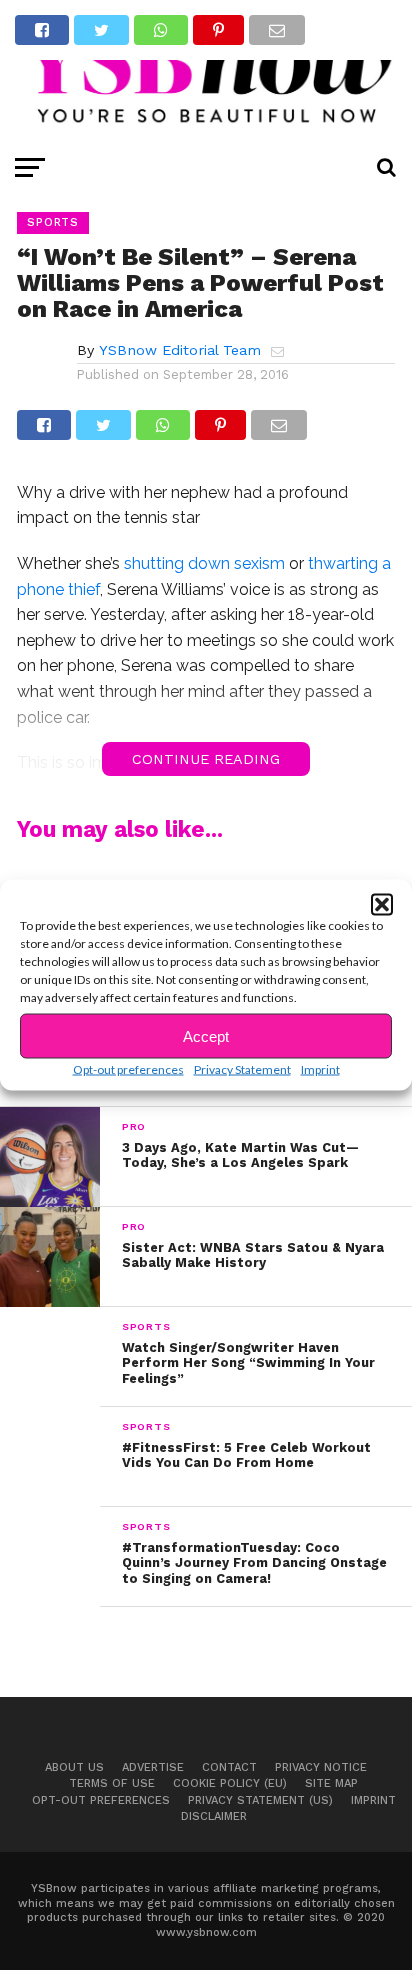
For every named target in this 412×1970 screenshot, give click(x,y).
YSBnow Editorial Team (180, 350)
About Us (74, 1767)
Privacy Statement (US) (260, 1800)
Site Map (331, 1783)
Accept (206, 1035)
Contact (229, 1767)
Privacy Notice (321, 1767)
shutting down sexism (204, 563)
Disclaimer (214, 1816)
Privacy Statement (242, 1069)
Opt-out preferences (128, 1069)
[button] (382, 905)
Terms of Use (112, 1783)
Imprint (320, 1069)
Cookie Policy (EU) (230, 1783)
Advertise (153, 1767)
